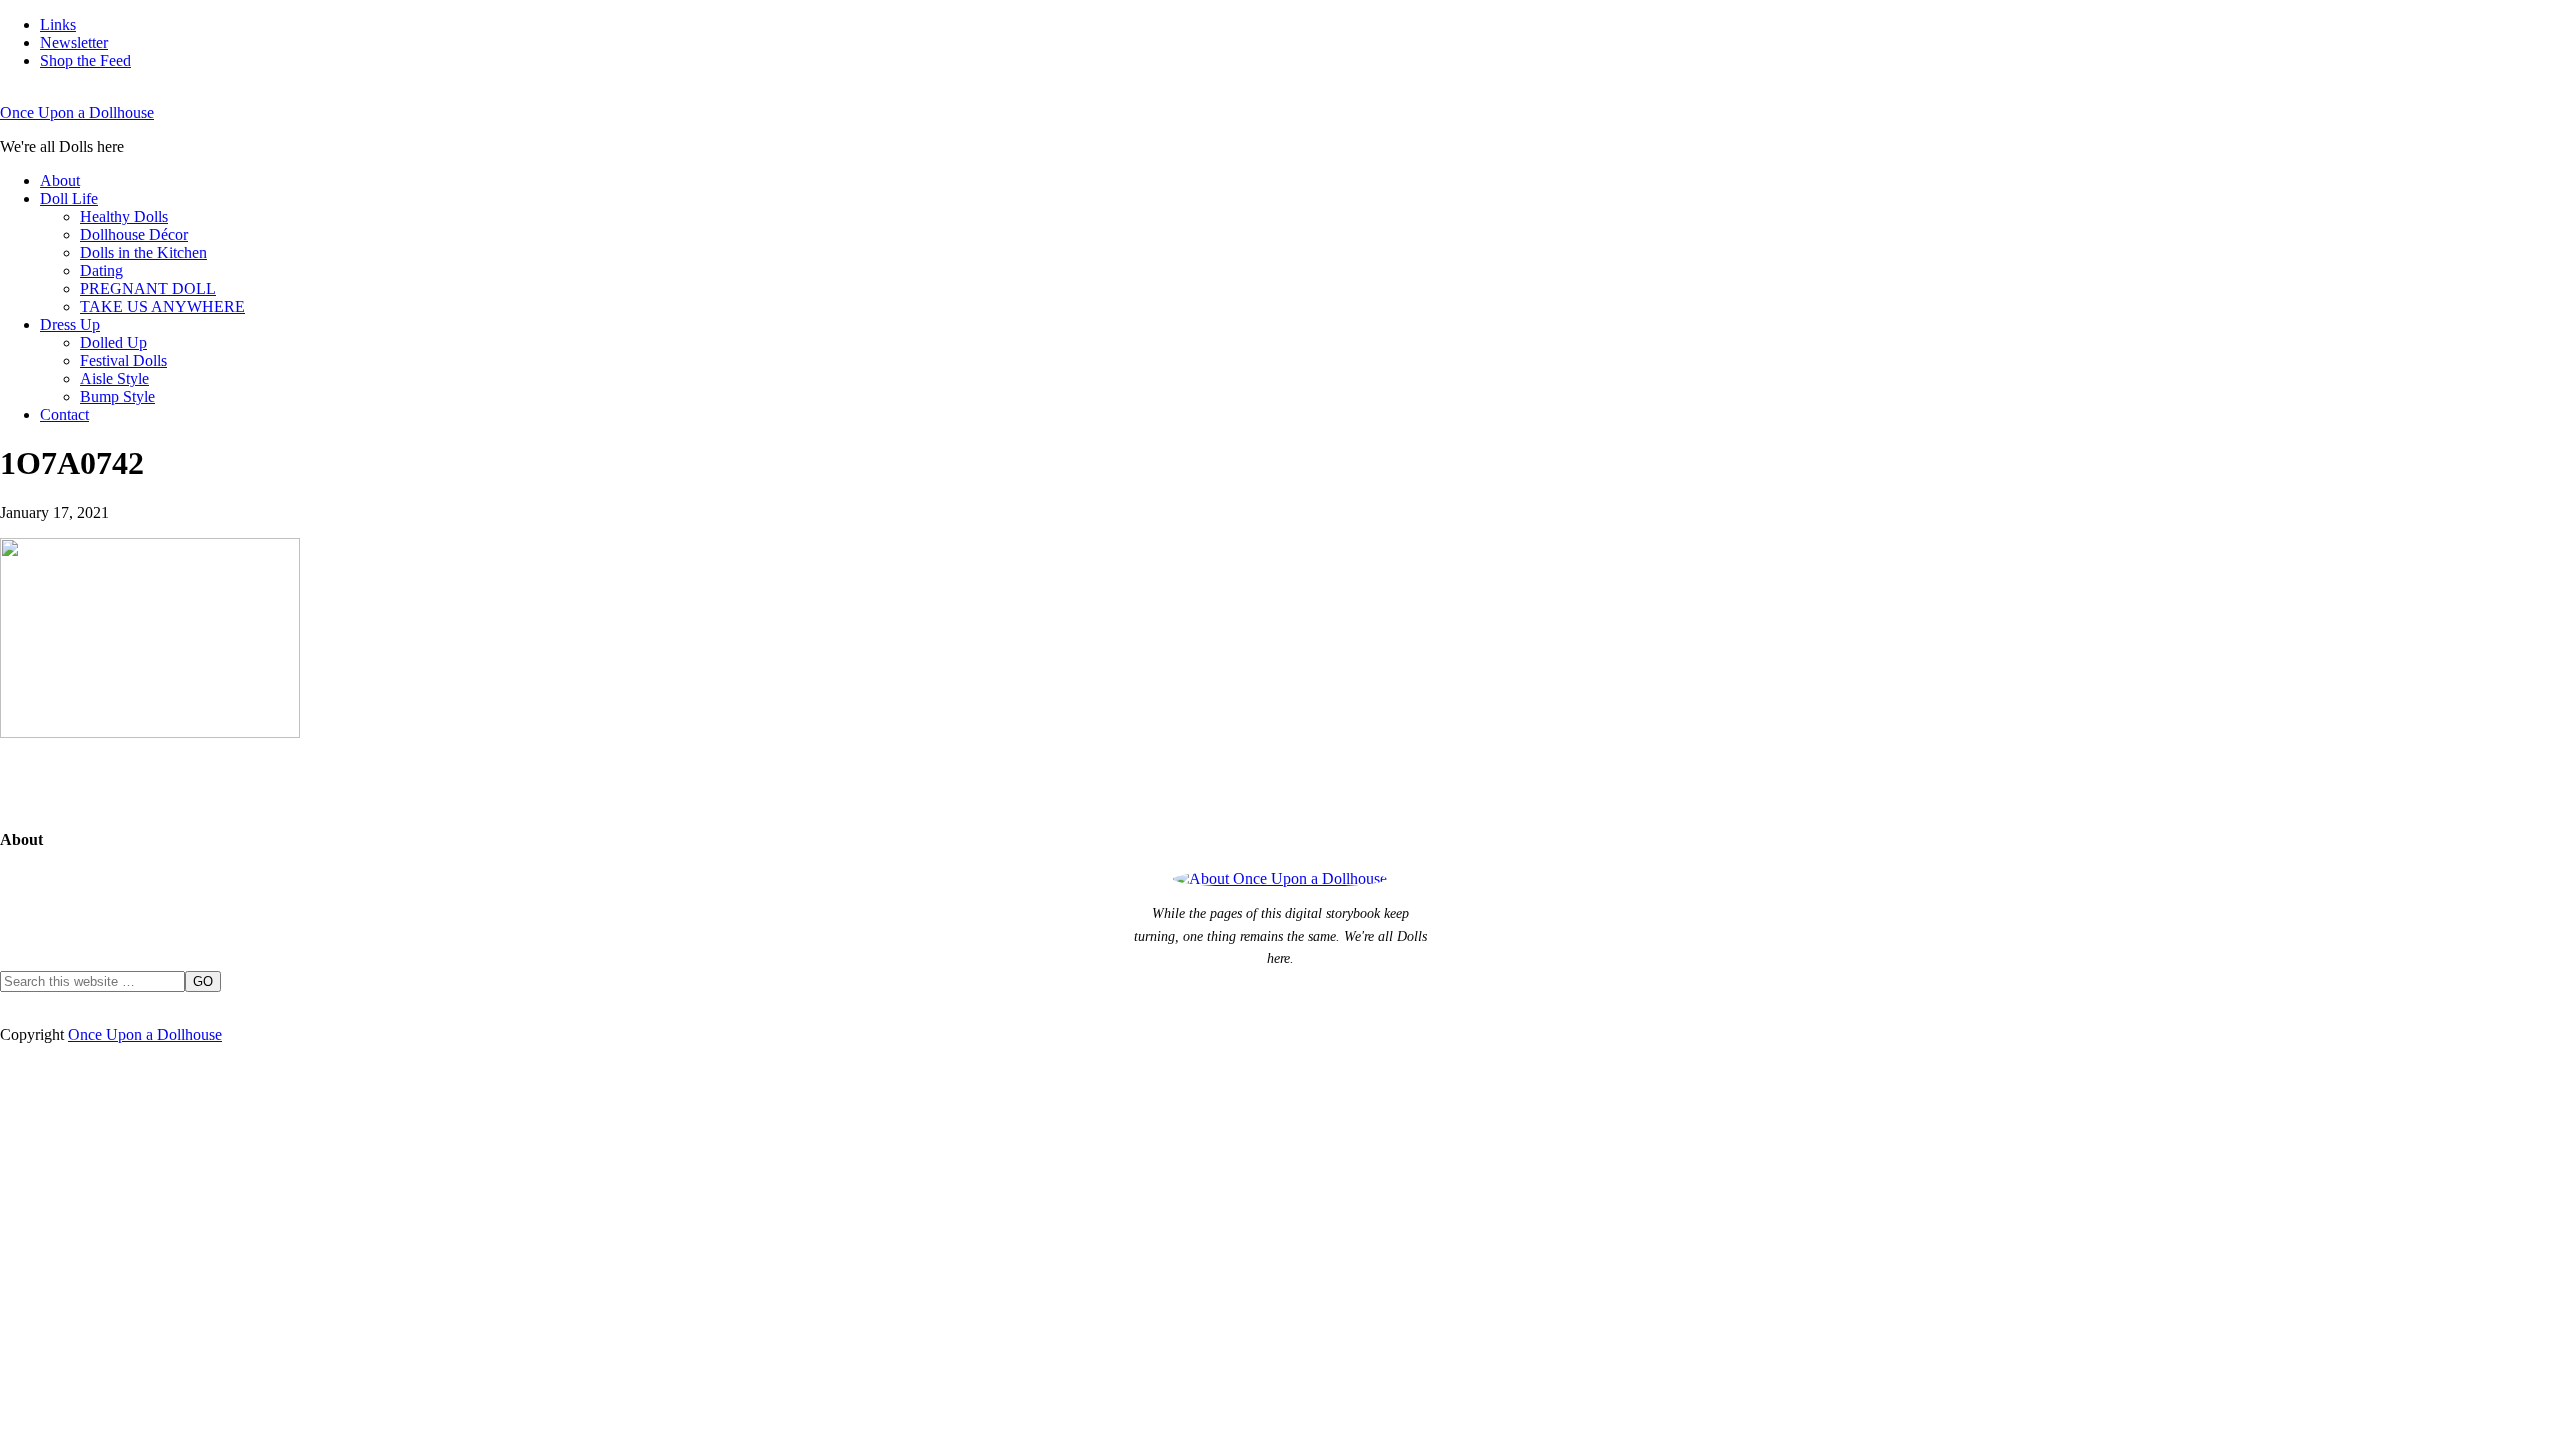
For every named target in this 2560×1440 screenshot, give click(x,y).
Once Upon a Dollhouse (77, 112)
